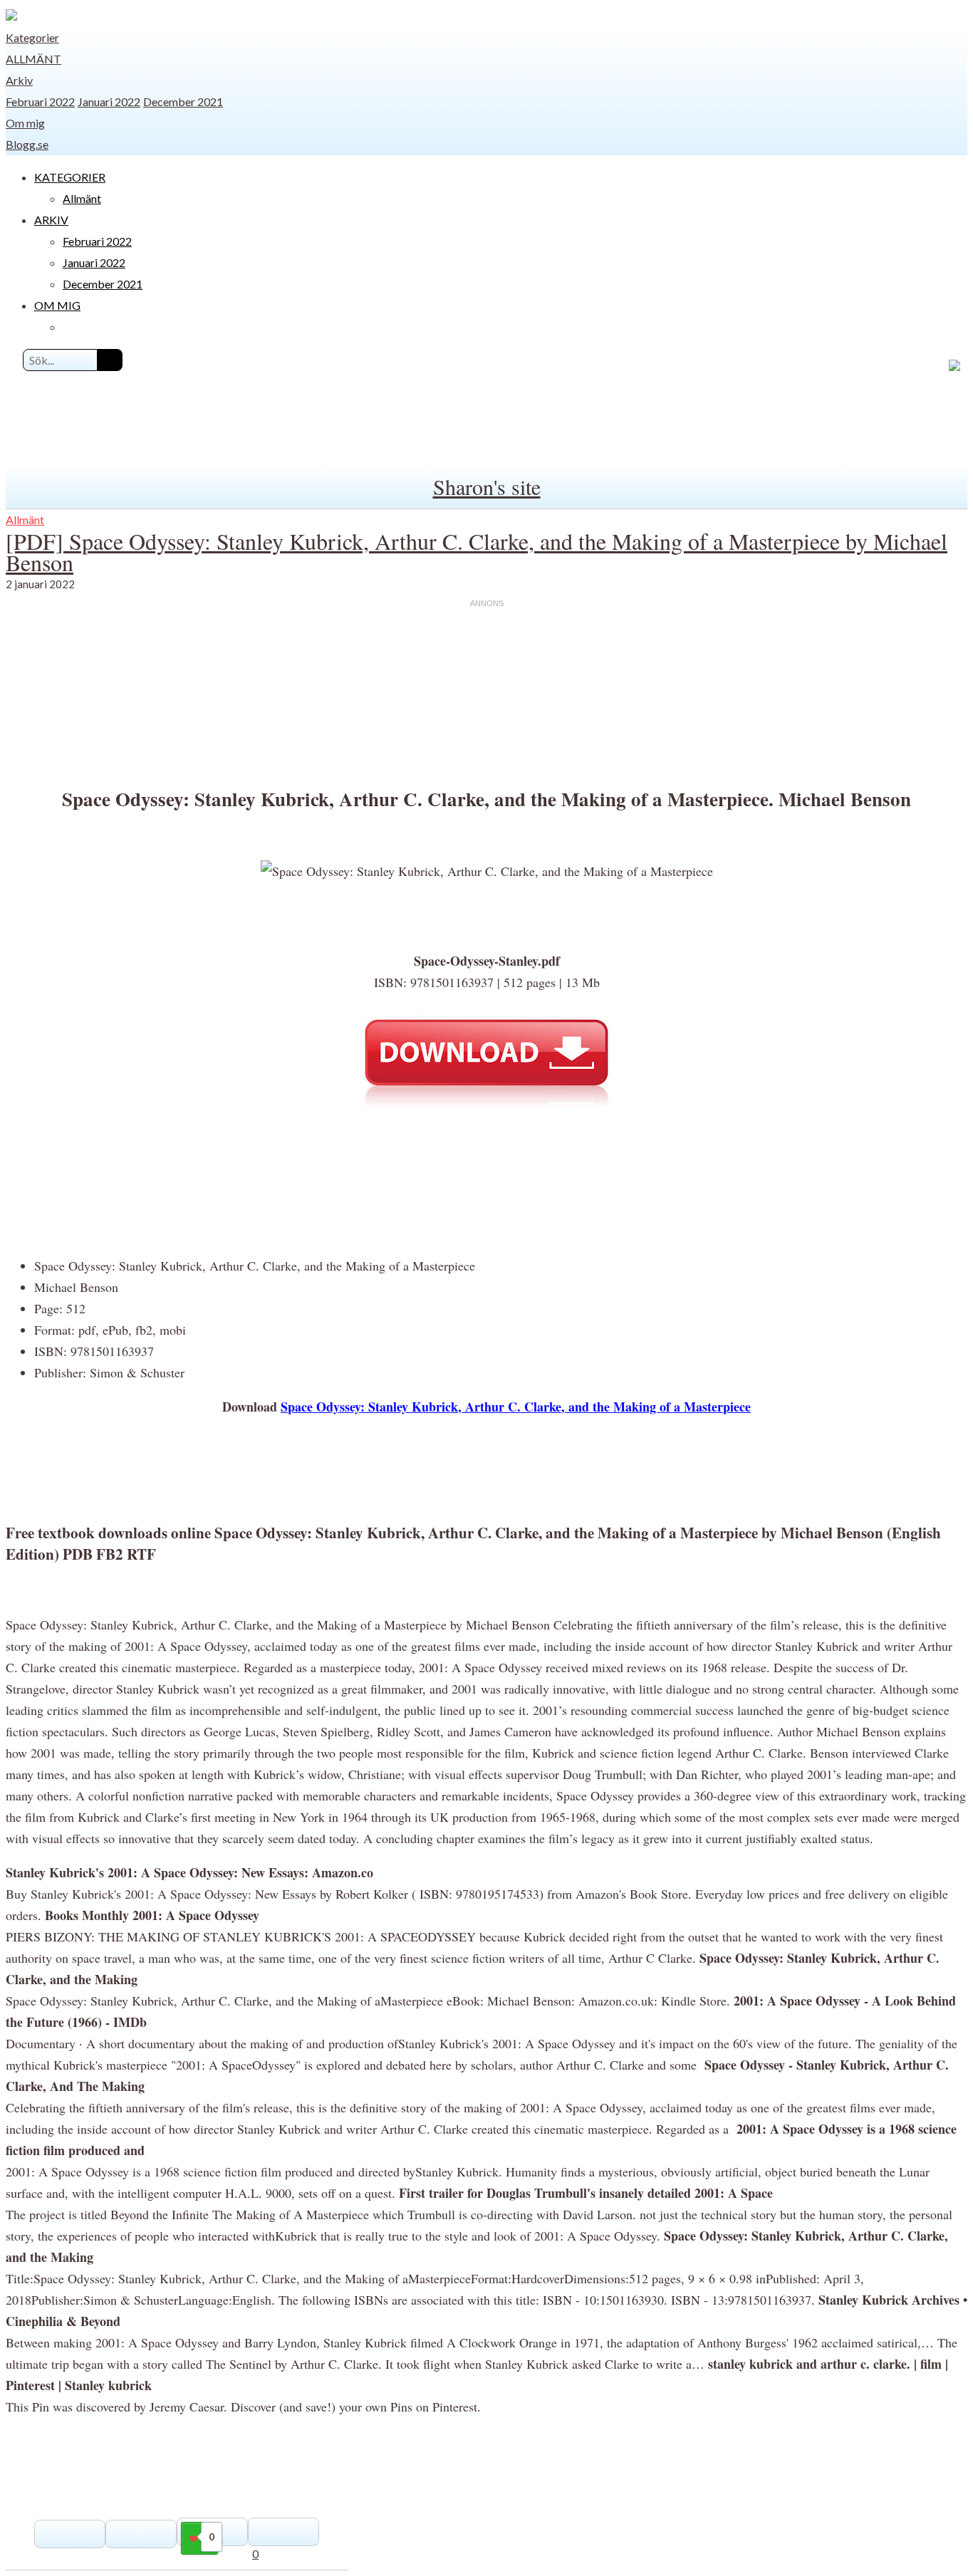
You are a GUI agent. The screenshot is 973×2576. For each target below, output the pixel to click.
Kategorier (32, 37)
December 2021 (183, 101)
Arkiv (19, 80)
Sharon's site (487, 486)
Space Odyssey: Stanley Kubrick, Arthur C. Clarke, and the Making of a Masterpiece (516, 1407)
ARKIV (51, 220)
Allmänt (33, 59)
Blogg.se (27, 144)
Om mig (25, 123)
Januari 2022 (109, 101)
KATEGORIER (70, 177)
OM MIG (57, 305)
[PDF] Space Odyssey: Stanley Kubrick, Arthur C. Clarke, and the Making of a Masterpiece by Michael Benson (477, 552)
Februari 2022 (40, 101)
